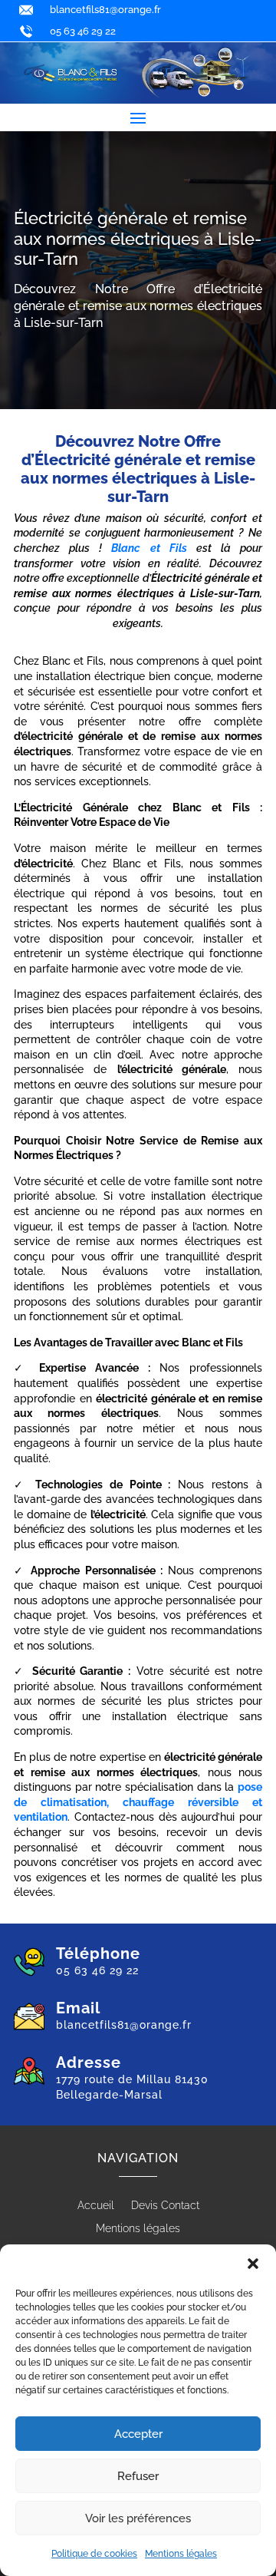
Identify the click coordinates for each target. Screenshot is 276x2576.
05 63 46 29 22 (83, 31)
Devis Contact (165, 2206)
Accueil (96, 2206)
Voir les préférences (138, 2518)
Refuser (138, 2476)
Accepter (138, 2434)
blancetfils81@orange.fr (105, 10)
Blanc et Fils (149, 548)
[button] (253, 2264)
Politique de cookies (94, 2554)
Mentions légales (181, 2554)
